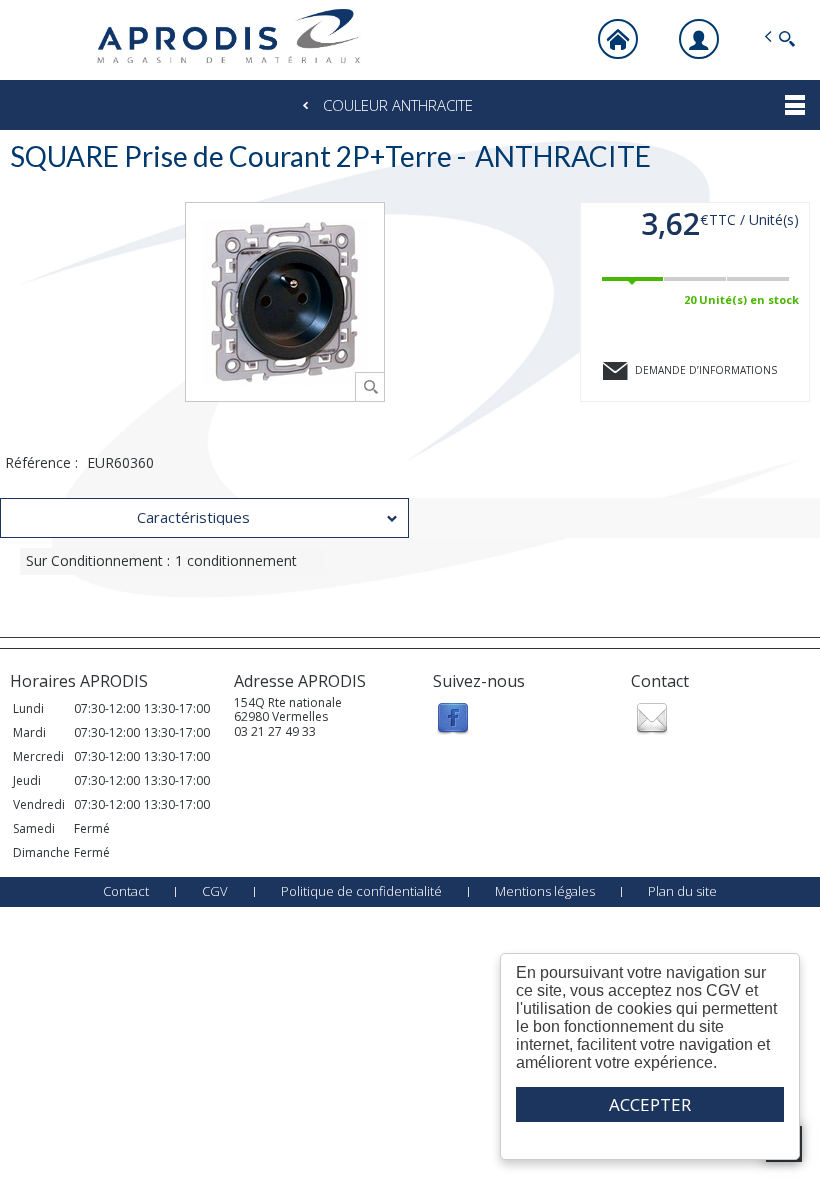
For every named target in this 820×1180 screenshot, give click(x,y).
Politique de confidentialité (361, 891)
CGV (215, 891)
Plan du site (682, 891)
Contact (126, 891)
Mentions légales (545, 891)
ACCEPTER (650, 1104)
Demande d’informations (706, 370)
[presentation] (204, 518)
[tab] (204, 518)
